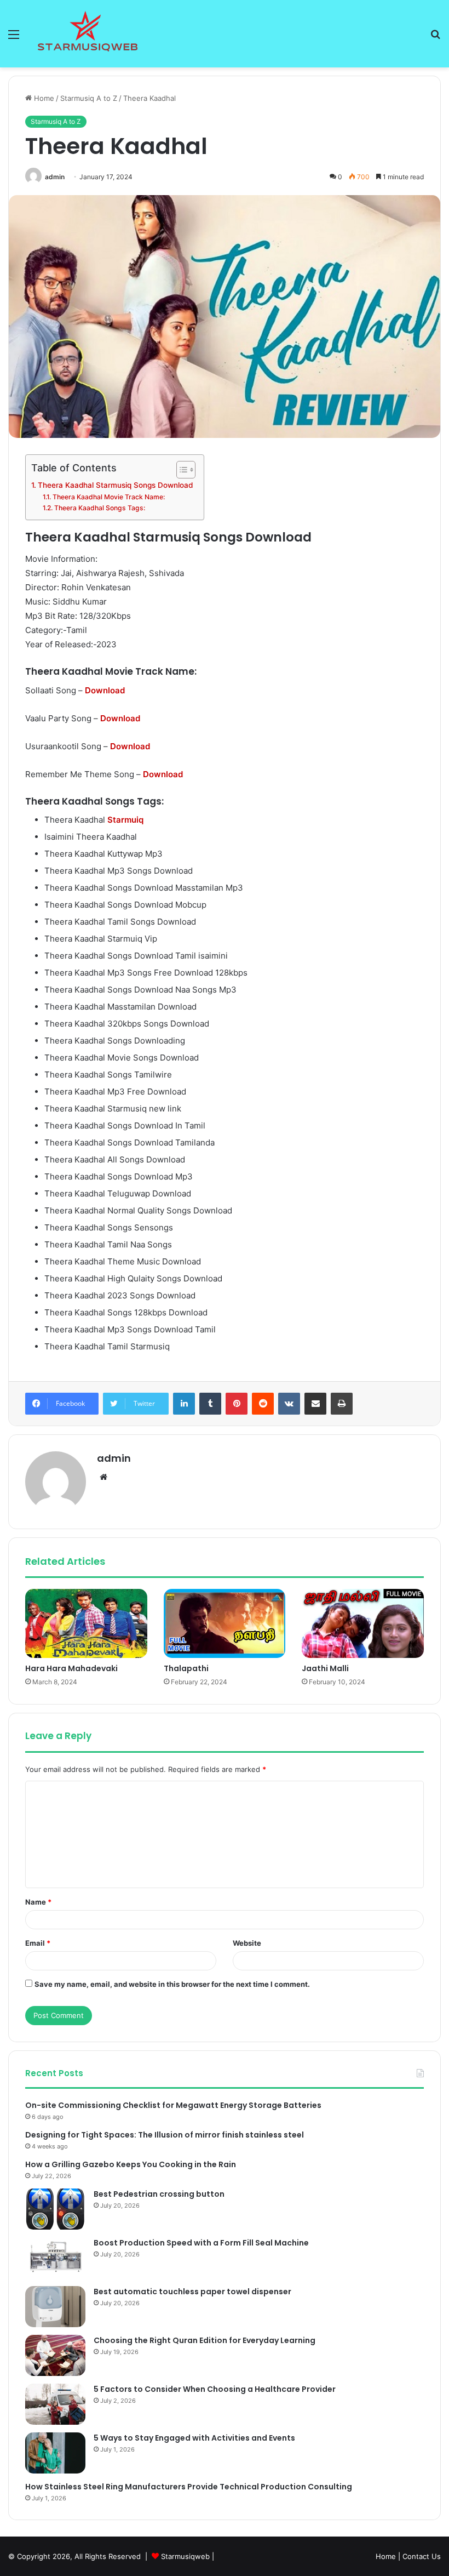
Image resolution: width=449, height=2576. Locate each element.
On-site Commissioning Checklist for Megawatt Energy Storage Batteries (173, 2105)
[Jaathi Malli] (363, 1623)
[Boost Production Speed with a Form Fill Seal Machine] (55, 2258)
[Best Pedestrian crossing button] (55, 2209)
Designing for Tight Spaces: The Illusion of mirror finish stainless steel (165, 2135)
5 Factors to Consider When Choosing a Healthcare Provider (215, 2389)
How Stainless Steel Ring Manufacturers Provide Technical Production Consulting (189, 2487)
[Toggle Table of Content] (180, 470)
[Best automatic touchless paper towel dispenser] (55, 2307)
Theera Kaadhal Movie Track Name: (108, 497)
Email (38, 1943)
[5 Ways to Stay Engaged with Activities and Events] (55, 2453)
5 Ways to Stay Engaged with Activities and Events (194, 2438)
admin (55, 177)
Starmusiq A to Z (89, 98)
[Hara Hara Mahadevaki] (86, 1623)
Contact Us (422, 2556)
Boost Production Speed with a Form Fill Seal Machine (201, 2243)
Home (43, 98)
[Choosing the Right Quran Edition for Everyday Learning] (55, 2355)
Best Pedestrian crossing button (159, 2194)
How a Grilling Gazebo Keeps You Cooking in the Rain (131, 2164)
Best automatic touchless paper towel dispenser (192, 2292)
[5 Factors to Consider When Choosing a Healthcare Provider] (55, 2404)
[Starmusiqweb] (88, 34)
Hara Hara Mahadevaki (71, 1668)
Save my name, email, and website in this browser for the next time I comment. (172, 1984)
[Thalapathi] (225, 1623)
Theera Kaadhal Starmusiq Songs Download (115, 485)
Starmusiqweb (185, 2556)
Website (247, 1943)
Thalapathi (186, 1668)
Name (38, 1902)
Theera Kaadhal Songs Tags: (99, 508)
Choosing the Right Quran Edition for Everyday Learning (205, 2340)
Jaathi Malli (325, 1668)
